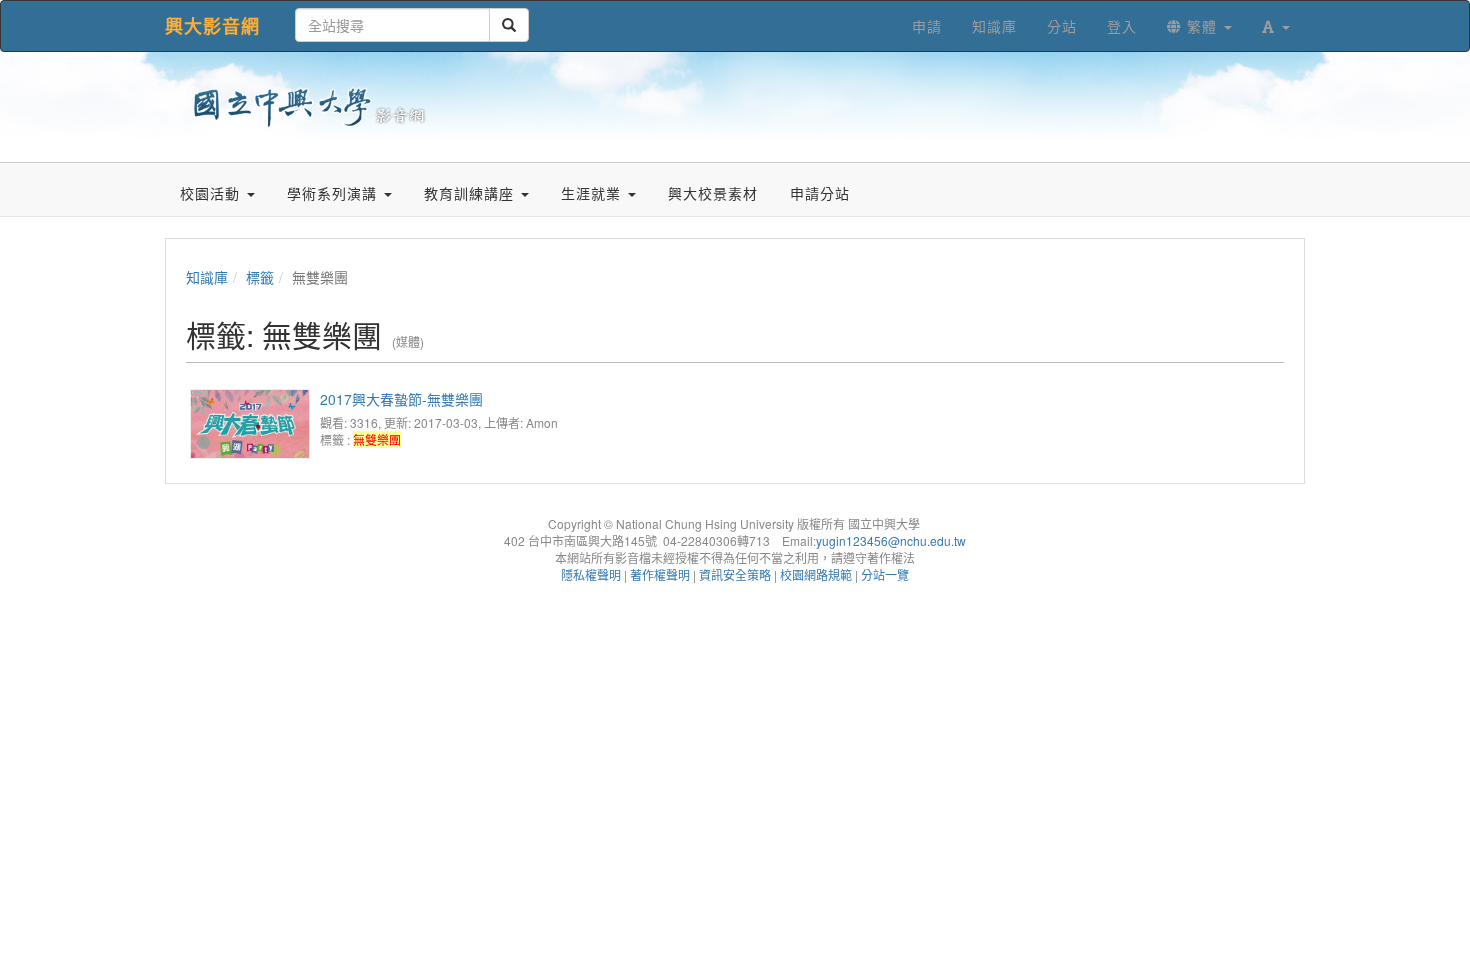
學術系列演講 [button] (334, 193)
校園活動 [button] (212, 193)
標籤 (260, 277)
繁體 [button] (1202, 26)
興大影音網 (212, 26)
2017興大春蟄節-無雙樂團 (401, 399)
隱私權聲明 (591, 574)
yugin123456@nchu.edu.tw (891, 540)
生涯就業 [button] (593, 193)
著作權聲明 (660, 574)
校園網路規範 (816, 574)
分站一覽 (885, 574)
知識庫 (207, 277)
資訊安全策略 (735, 574)
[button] (1276, 26)
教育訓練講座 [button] (471, 193)
